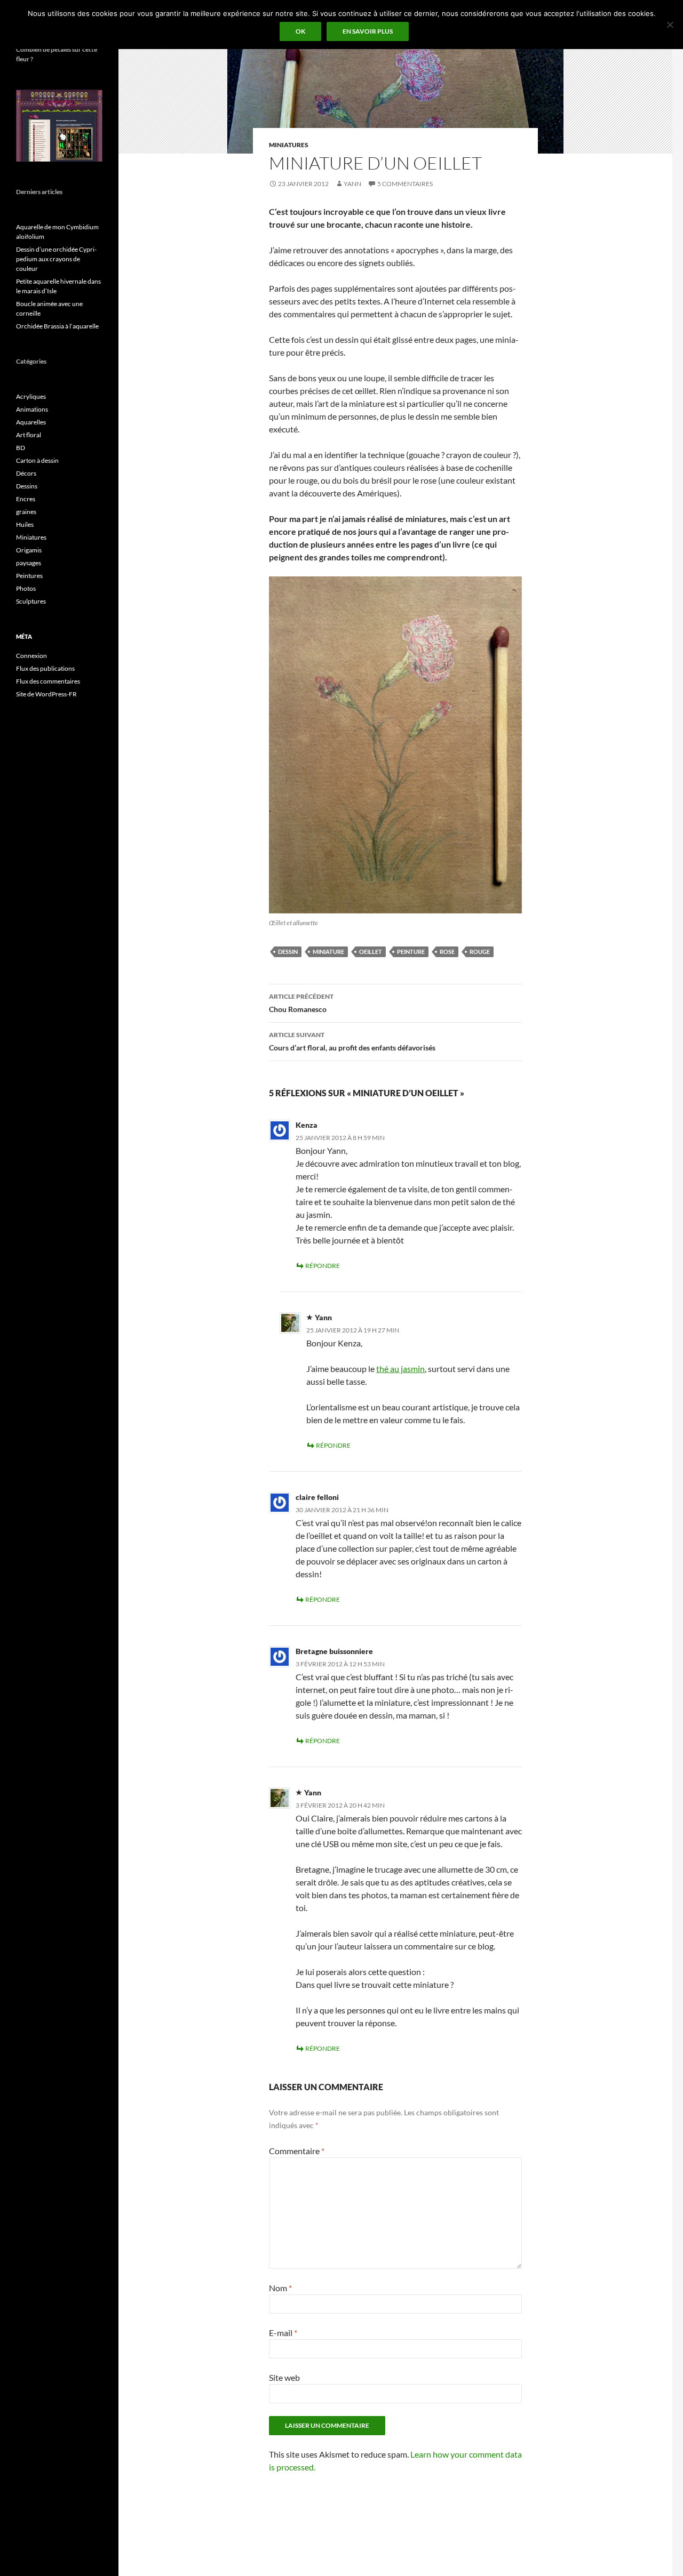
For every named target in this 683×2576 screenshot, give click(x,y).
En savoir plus (368, 31)
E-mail (283, 2333)
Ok (300, 31)
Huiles (25, 524)
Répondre (323, 1266)
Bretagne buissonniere (334, 1651)
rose (447, 952)
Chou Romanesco (301, 1003)
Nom (280, 2288)
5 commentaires (405, 184)
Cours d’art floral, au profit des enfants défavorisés (352, 1041)
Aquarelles (31, 422)
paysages (29, 563)
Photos (26, 588)
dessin (288, 952)
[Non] (670, 25)
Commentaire (297, 2151)
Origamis (29, 550)
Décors (26, 473)
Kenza (307, 1125)
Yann (352, 184)
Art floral (29, 435)
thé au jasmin (400, 1369)
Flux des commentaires (48, 681)
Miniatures (289, 145)
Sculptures (31, 601)
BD (21, 448)
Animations (32, 409)
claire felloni (317, 1497)
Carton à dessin (37, 460)
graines (26, 512)
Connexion (31, 656)
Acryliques (31, 396)
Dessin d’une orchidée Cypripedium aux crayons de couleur (56, 259)
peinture (411, 952)
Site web (284, 2377)
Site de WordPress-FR (46, 694)
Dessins (27, 486)
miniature (328, 952)
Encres (26, 499)
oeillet (371, 952)
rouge (480, 952)
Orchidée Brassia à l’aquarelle (57, 326)
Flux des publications (45, 668)
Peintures (29, 576)
